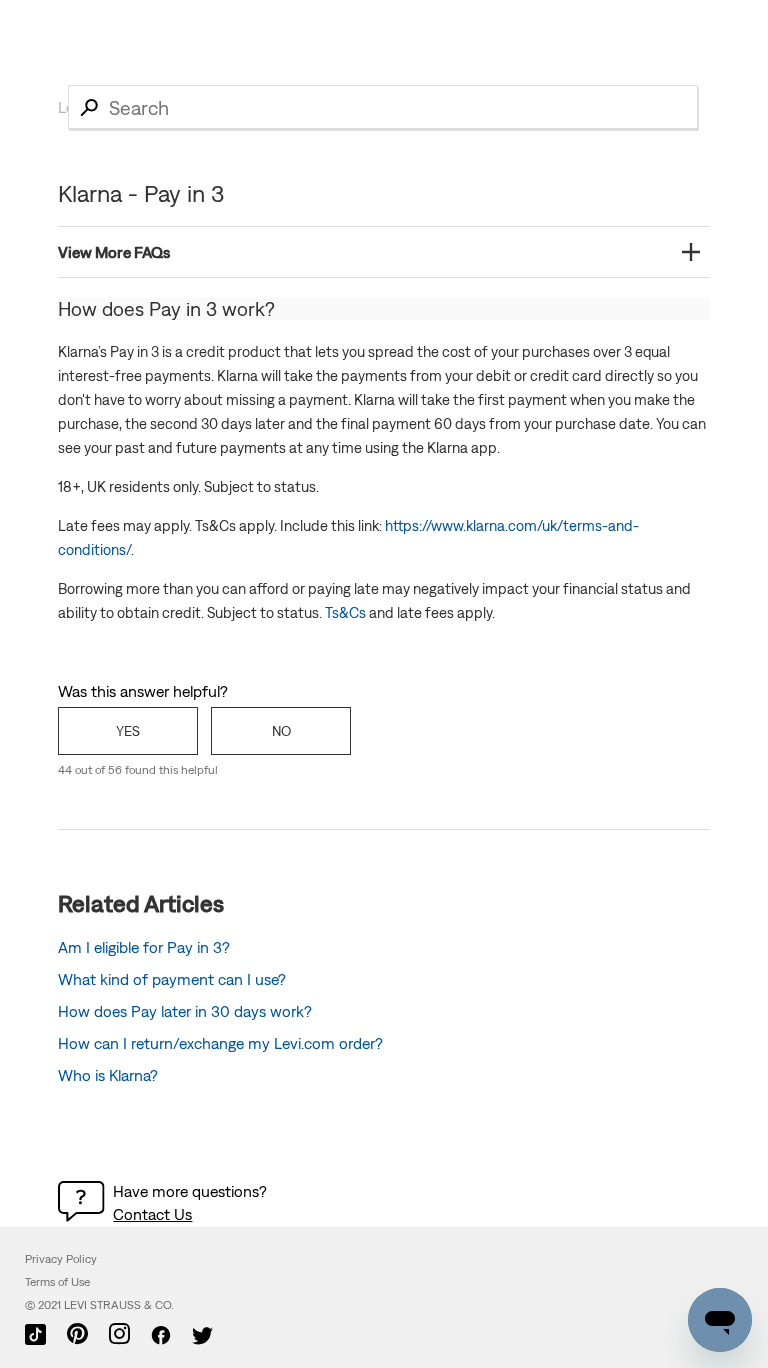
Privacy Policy (61, 1259)
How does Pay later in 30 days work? (185, 1011)
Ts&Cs (345, 612)
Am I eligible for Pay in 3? (144, 947)
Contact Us (152, 1214)
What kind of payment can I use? (172, 979)
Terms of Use (57, 1282)
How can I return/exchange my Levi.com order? (220, 1043)
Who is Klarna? (108, 1075)
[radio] (128, 731)
